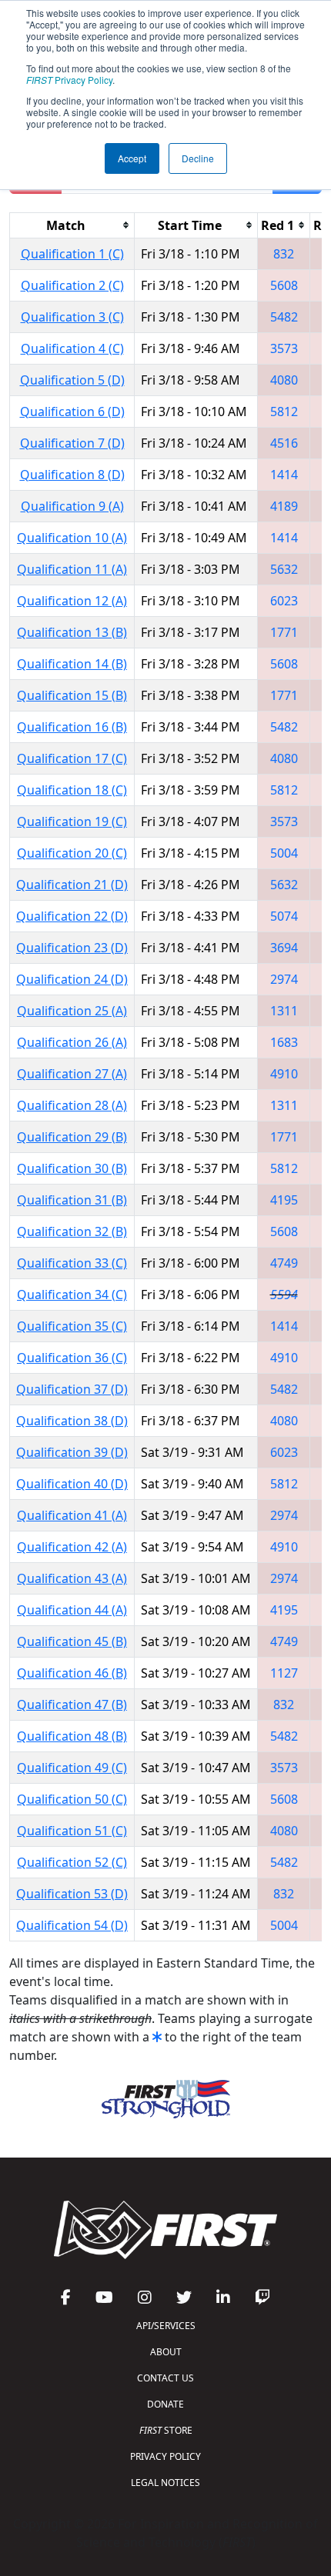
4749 (284, 1263)
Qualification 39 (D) (72, 1452)
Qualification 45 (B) (72, 1641)
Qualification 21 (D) (72, 885)
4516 (284, 443)
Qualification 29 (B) (72, 1137)
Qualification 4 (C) (72, 348)
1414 (284, 475)
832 (284, 254)
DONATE (165, 2404)
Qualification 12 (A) (72, 601)
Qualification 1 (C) (72, 254)
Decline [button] (198, 158)
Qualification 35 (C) (72, 1326)
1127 (284, 1673)
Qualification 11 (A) (72, 569)
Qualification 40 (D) (72, 1484)
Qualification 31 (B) (72, 1200)
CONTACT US (165, 2378)
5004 (284, 853)
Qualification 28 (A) (72, 1105)
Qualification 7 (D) (72, 443)
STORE (166, 2430)
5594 (284, 1295)
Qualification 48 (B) (72, 1736)
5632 (284, 569)
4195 (284, 1200)
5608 (284, 285)
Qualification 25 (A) (72, 1011)
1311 (284, 1011)
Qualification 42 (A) (72, 1547)
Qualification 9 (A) (72, 506)
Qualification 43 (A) (72, 1578)
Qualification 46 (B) (72, 1673)
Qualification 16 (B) (72, 727)
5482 (284, 317)
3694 (284, 948)
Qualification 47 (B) (72, 1705)
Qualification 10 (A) (72, 538)
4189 (284, 506)
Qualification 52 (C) (72, 1862)
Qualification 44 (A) (72, 1610)
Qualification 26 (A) (72, 1042)
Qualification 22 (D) (72, 916)
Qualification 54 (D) (72, 1925)
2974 (284, 979)
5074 (284, 916)
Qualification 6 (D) (72, 412)
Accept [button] (132, 158)
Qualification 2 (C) (72, 285)
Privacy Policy (69, 80)
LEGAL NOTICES (165, 2483)
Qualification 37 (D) (72, 1389)
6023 (284, 601)
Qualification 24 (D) (72, 979)
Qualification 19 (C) (72, 821)
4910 (284, 1074)
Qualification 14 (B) (72, 664)
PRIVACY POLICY (165, 2456)
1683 (284, 1042)
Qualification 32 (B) (72, 1231)
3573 (284, 348)
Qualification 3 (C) (72, 317)
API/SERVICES (166, 2326)
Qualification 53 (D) (72, 1894)
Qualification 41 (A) (72, 1515)
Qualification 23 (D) (72, 948)
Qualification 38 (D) (72, 1421)
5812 (284, 412)
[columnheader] (72, 225)
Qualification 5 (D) (72, 380)
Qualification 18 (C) (72, 790)
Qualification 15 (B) (72, 695)
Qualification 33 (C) (72, 1263)
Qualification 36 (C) (72, 1358)
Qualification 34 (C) (72, 1295)
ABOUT (166, 2352)
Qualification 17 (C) (72, 758)
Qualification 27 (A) (72, 1074)
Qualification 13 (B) (72, 632)
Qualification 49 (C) (72, 1768)
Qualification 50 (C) (72, 1799)
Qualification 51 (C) (72, 1831)
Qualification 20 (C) (72, 853)
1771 (284, 632)
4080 (284, 380)
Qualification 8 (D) (72, 475)
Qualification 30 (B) (72, 1168)
